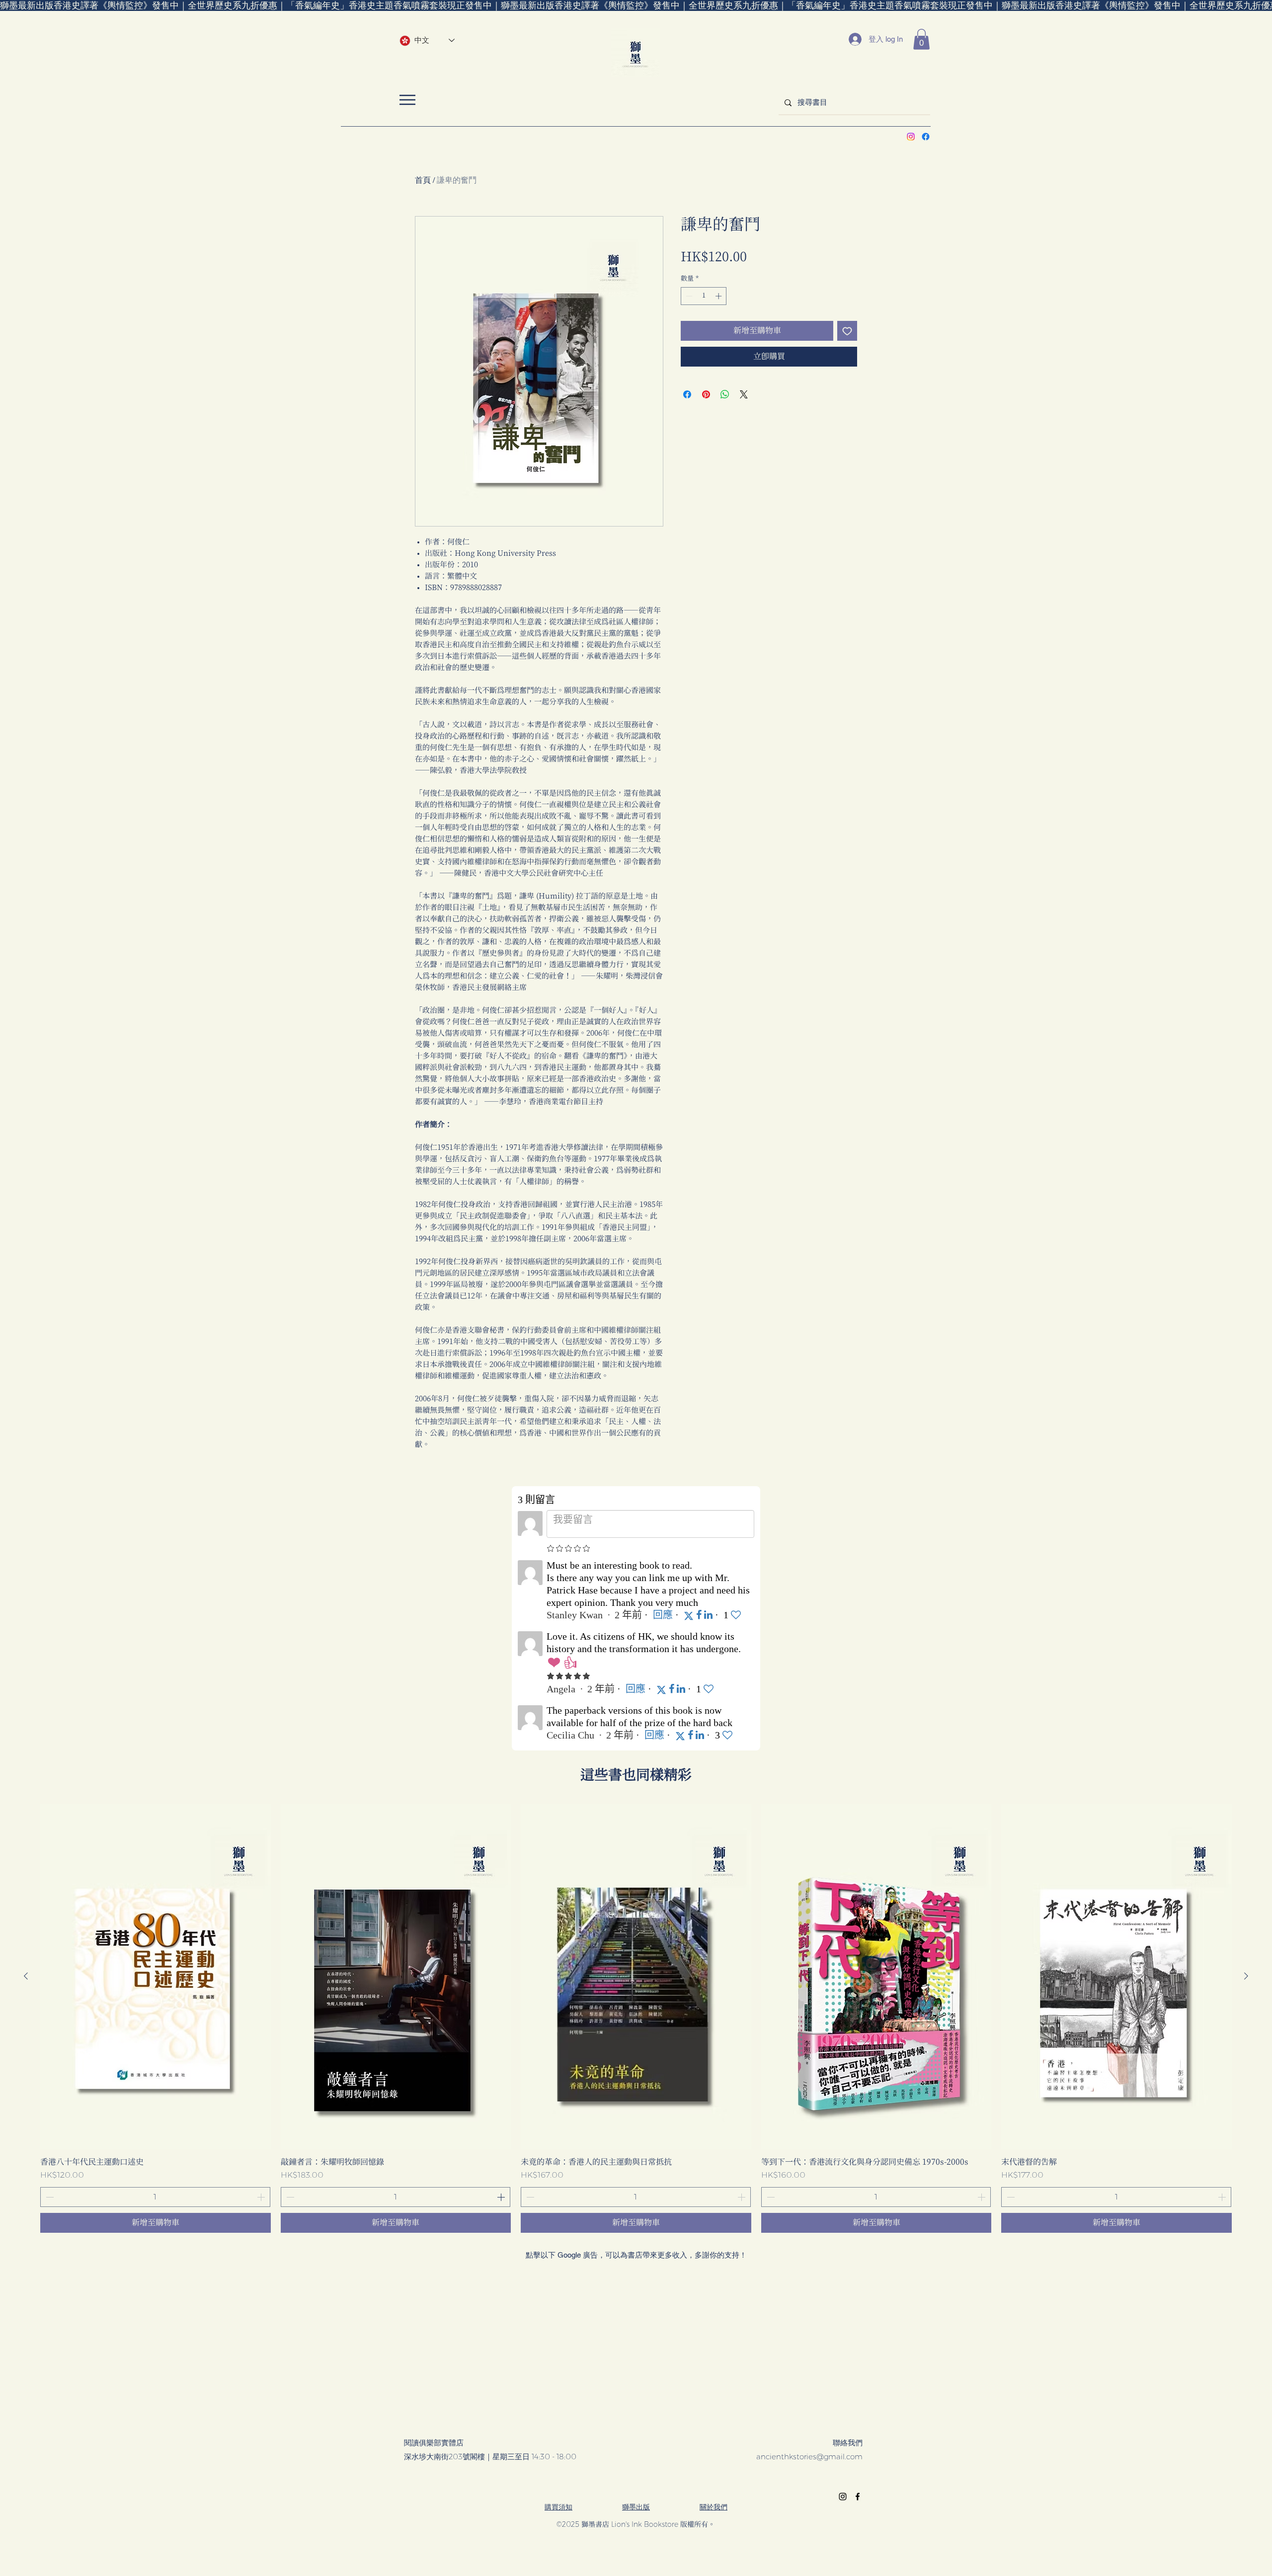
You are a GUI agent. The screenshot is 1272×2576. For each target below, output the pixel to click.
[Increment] (719, 296)
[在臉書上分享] (687, 394)
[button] (921, 39)
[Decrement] (688, 296)
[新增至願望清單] (847, 331)
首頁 (423, 180)
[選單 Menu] (407, 100)
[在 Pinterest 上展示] (706, 394)
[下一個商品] (1246, 1976)
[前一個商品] (26, 1976)
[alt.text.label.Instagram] (911, 137)
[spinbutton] (704, 296)
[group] (636, 2018)
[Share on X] (744, 394)
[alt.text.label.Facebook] (926, 137)
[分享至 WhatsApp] (725, 394)
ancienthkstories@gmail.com (809, 2457)
